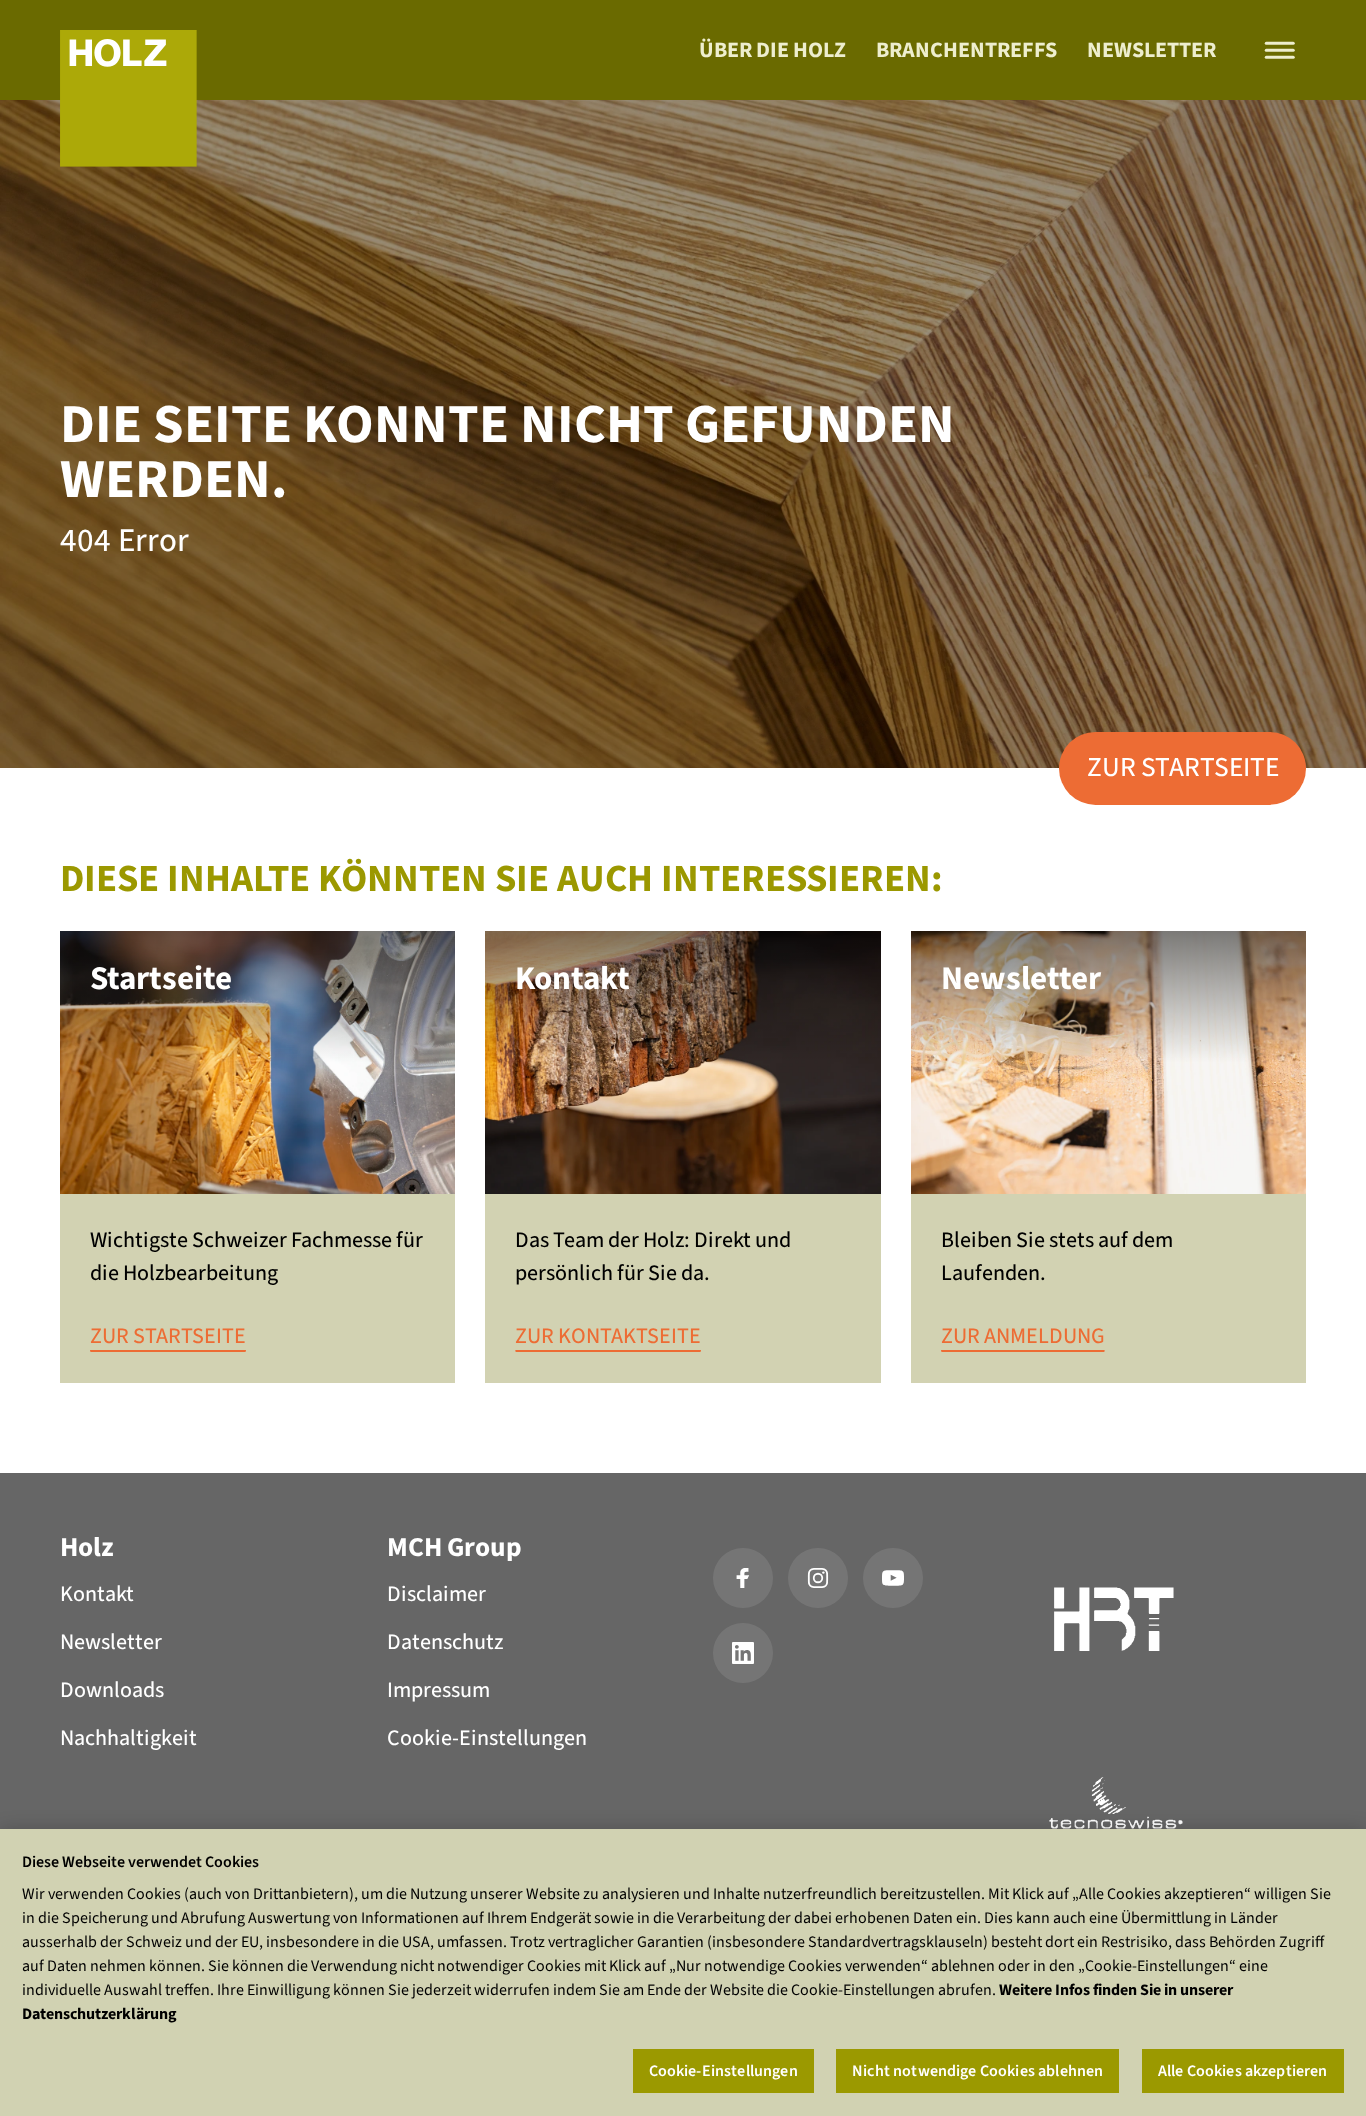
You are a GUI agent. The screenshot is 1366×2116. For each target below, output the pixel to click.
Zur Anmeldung (1023, 1336)
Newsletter (1151, 50)
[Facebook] (743, 1578)
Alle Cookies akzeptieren (1243, 2071)
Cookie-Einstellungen (487, 1738)
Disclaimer (436, 1594)
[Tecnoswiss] (1115, 1803)
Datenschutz (445, 1642)
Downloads (112, 1690)
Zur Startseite (1183, 767)
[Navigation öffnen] (1280, 50)
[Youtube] (893, 1578)
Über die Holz (772, 50)
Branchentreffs (966, 50)
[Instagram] (818, 1578)
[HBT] (1115, 1623)
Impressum (438, 1690)
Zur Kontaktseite (608, 1336)
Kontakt (97, 1594)
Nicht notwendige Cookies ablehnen (977, 2071)
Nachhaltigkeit (128, 1738)
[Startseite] (128, 98)
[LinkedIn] (743, 1653)
